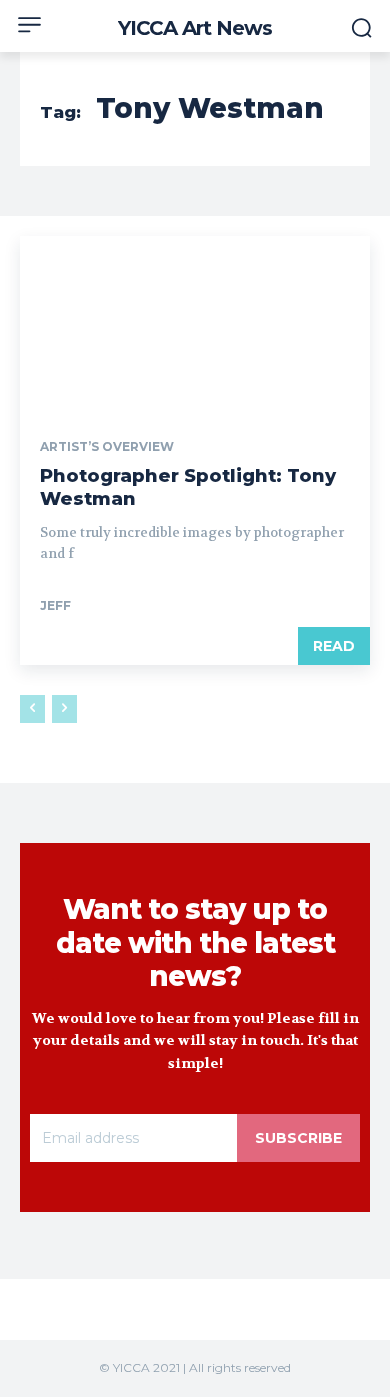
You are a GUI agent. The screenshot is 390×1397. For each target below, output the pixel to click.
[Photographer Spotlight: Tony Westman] (195, 323)
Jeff (55, 605)
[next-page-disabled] (64, 709)
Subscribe (298, 1138)
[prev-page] (32, 709)
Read (334, 646)
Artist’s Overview (107, 447)
